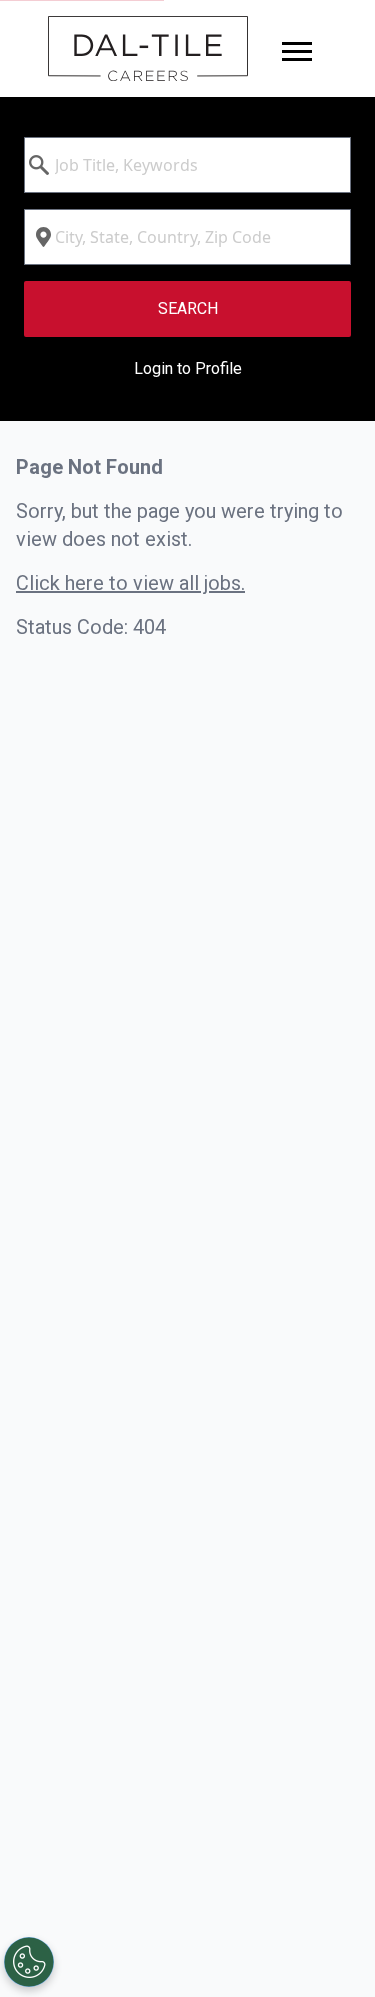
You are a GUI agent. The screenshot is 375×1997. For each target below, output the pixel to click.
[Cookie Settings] (29, 1962)
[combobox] (187, 165)
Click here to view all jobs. (130, 583)
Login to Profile (188, 368)
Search (188, 308)
